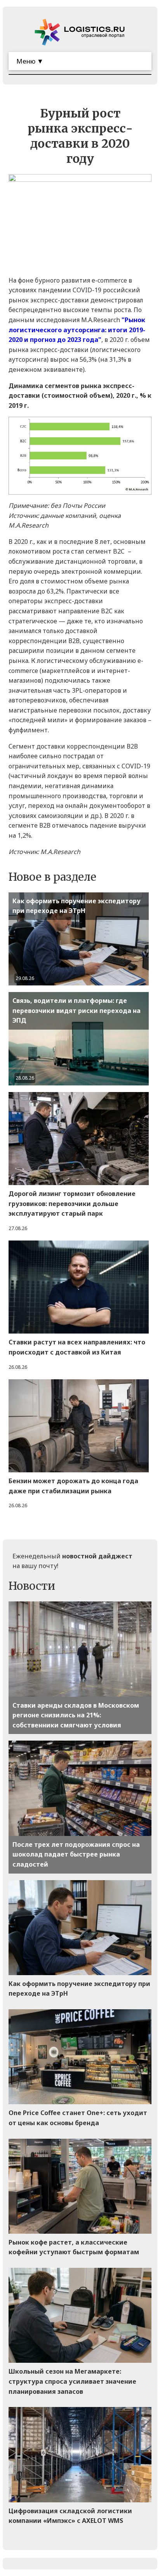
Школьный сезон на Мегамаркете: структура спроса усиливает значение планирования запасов (72, 2381)
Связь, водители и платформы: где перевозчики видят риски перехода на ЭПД (77, 1010)
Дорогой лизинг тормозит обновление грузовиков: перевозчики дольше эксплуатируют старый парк (72, 1203)
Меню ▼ (30, 61)
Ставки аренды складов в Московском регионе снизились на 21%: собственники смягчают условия (76, 1715)
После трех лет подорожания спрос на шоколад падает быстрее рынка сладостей (76, 1854)
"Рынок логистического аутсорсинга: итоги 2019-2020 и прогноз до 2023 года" (77, 330)
